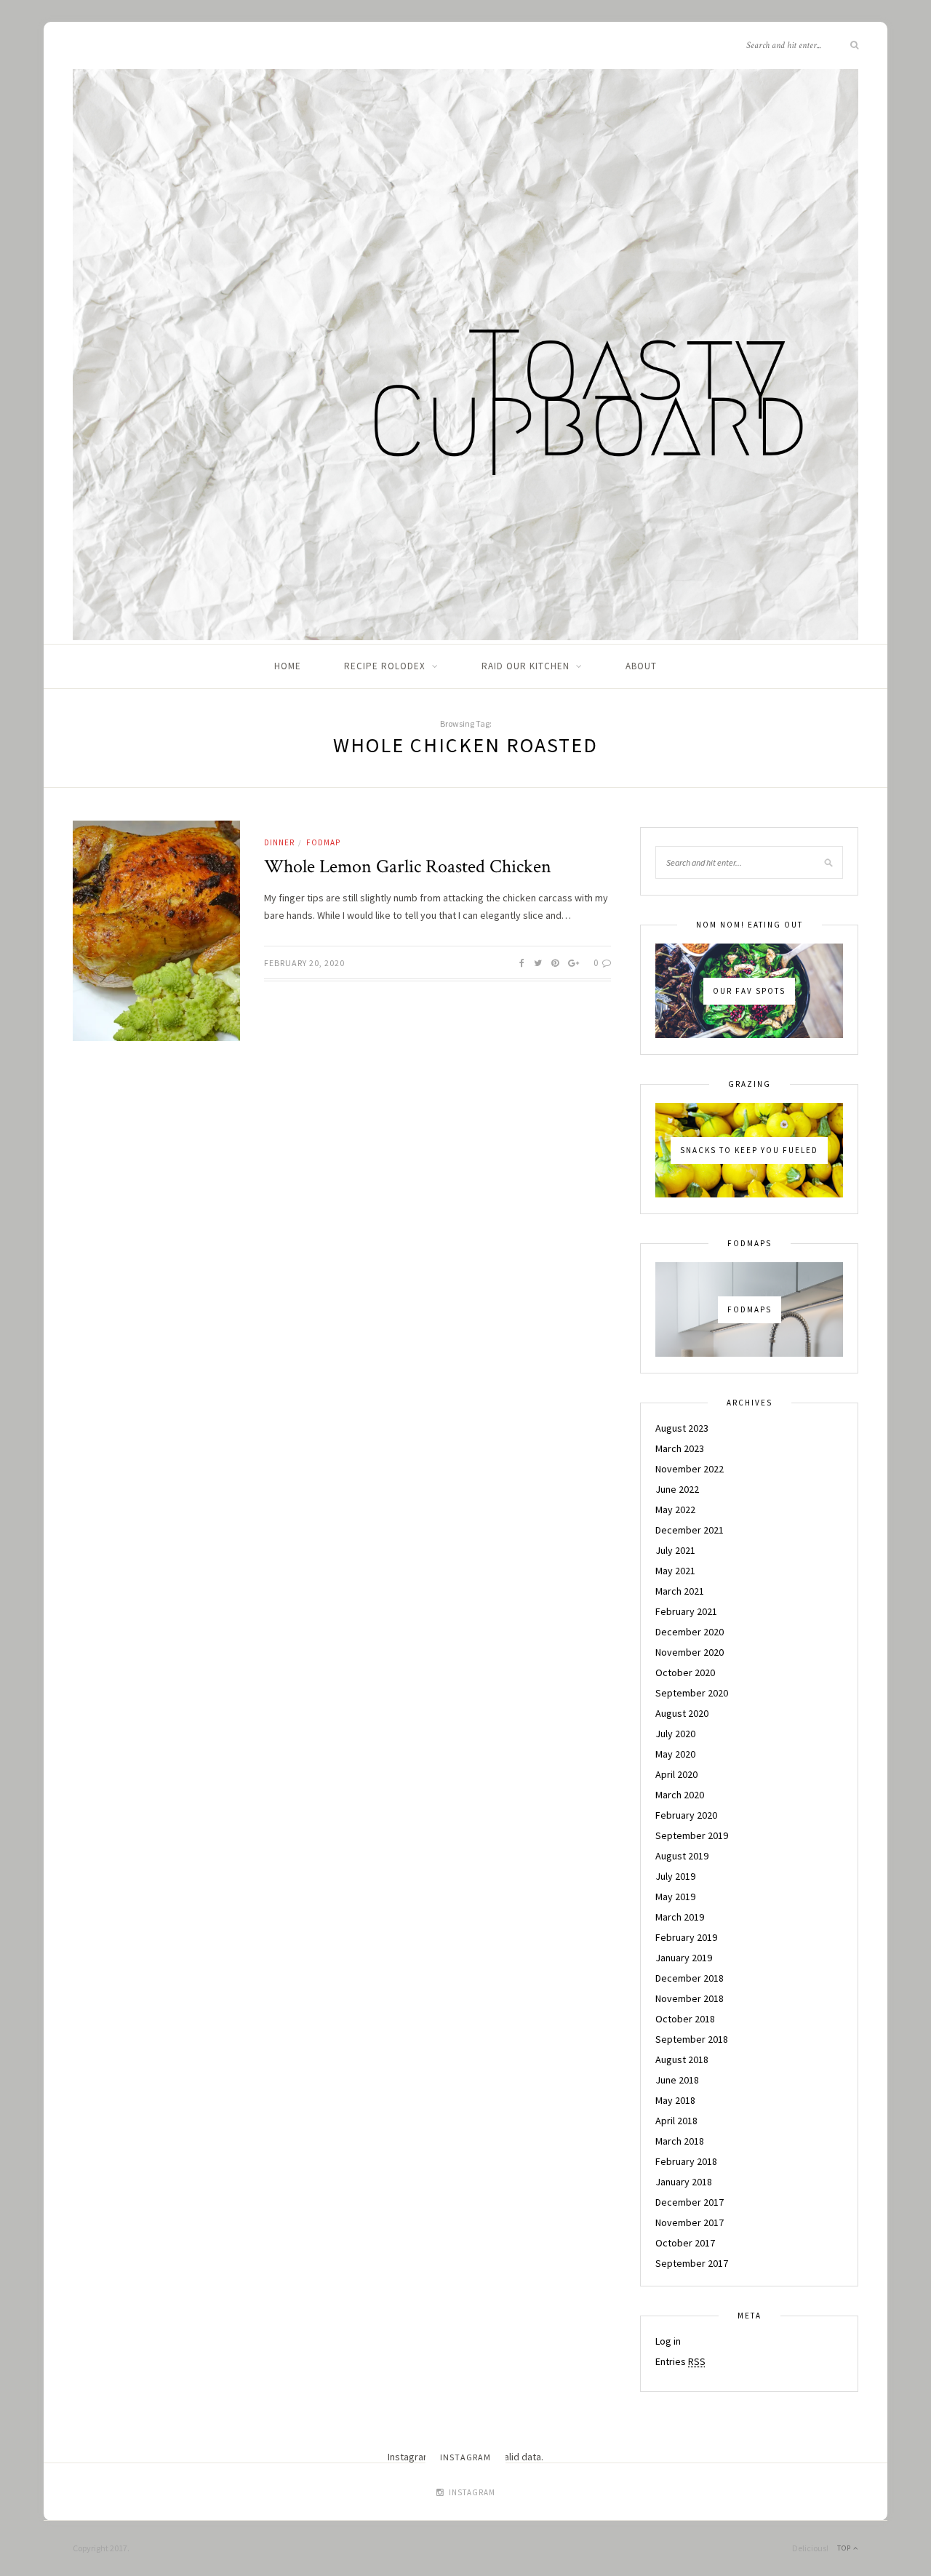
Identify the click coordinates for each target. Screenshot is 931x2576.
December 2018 (690, 1978)
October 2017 (685, 2243)
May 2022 (675, 1510)
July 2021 (675, 1550)
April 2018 (676, 2121)
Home (288, 666)
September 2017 (692, 2263)
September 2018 (692, 2039)
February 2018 (686, 2161)
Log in (668, 2341)
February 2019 (686, 1937)
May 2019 (675, 1897)
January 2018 (684, 2182)
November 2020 (690, 1652)
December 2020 (690, 1632)
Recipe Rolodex (385, 666)
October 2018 (685, 2019)
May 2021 (675, 1571)
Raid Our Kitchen (526, 666)
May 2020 (675, 1754)
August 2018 (682, 2059)
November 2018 (690, 1998)
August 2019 (682, 1856)
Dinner (279, 842)
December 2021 (690, 1530)
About (641, 666)
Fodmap (323, 842)
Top (845, 2548)
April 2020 (676, 1774)
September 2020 (692, 1693)
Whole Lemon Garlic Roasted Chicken (408, 866)
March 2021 (680, 1591)
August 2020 (682, 1713)
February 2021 (686, 1611)
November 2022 (690, 1469)
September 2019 (692, 1835)
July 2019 (675, 1876)
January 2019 (684, 1958)
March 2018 (680, 2141)
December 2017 (690, 2202)
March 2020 (680, 1795)
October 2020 (685, 1672)
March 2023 (680, 1448)
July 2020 (675, 1734)
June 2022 (677, 1489)
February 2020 (686, 1815)
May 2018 (675, 2100)
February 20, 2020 (304, 963)
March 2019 (680, 1917)
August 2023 (682, 1428)
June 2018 (677, 2080)
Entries (680, 2361)
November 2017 (690, 2222)
